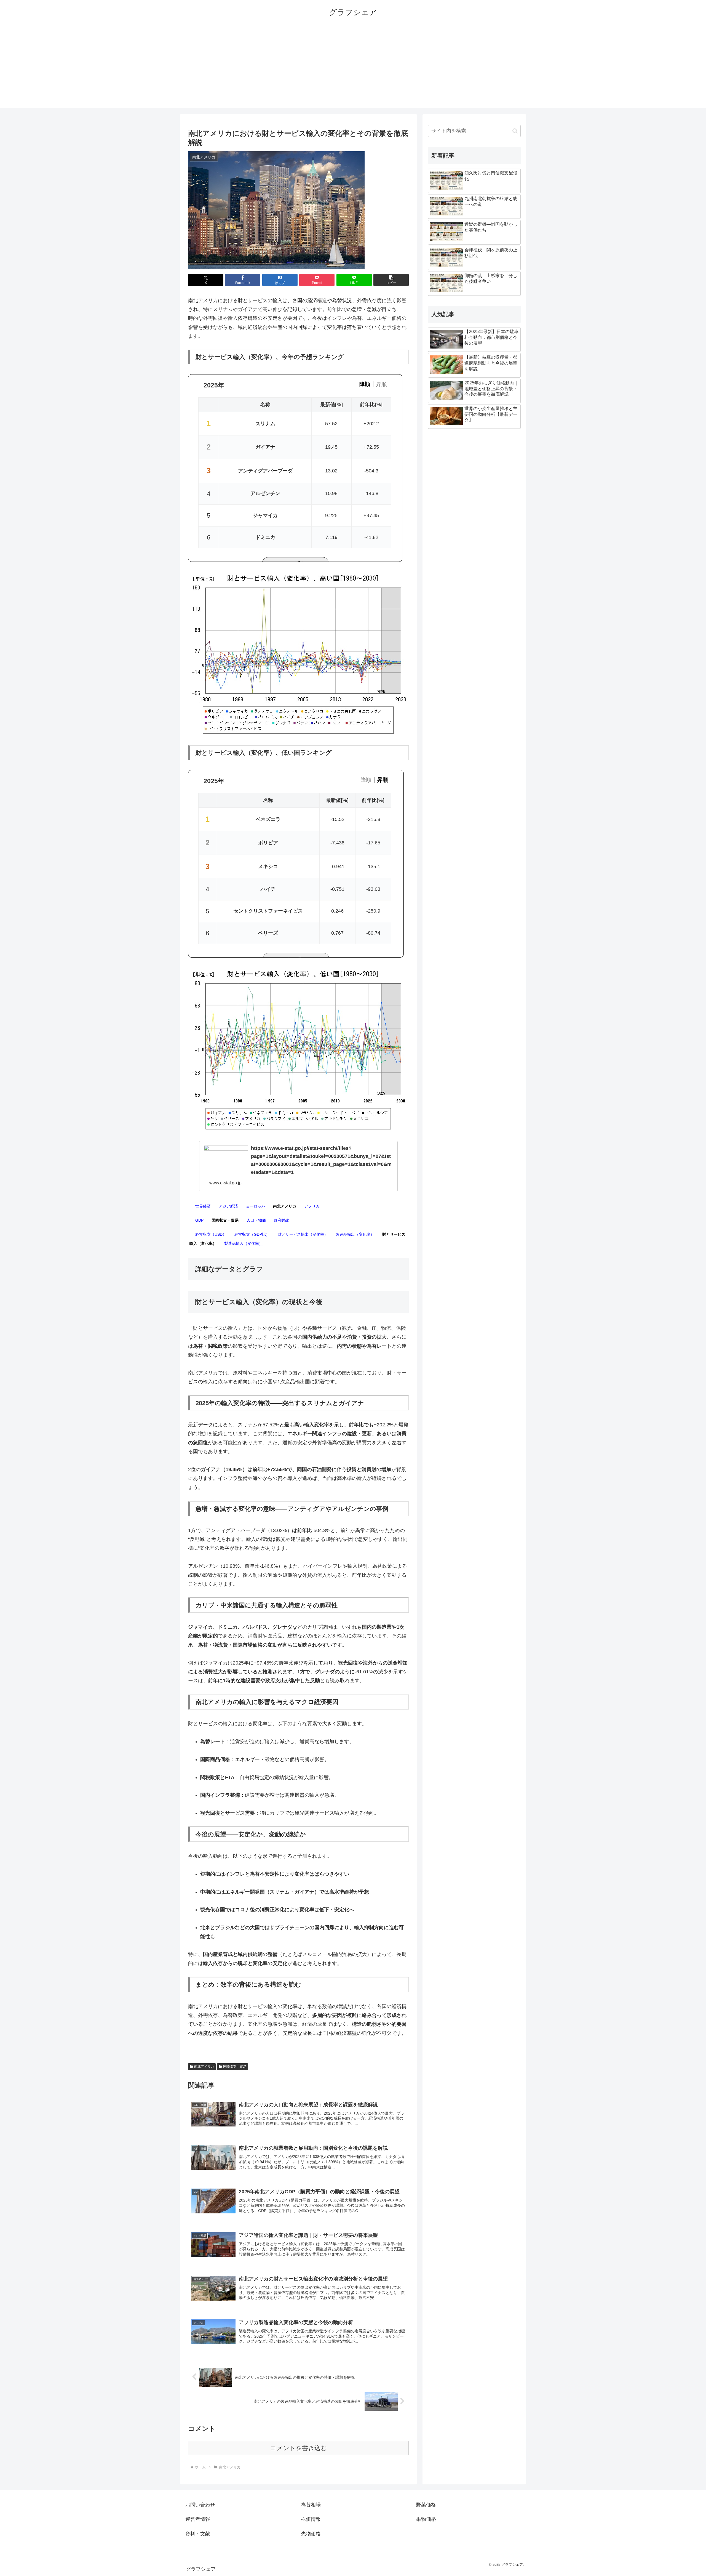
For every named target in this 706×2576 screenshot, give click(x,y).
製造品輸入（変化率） (244, 1243)
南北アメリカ (204, 2067)
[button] (391, 280)
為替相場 (311, 2505)
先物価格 (311, 2534)
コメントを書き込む (299, 2448)
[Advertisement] (353, 69)
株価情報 (311, 2519)
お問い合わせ (200, 2505)
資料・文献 (198, 2534)
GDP (199, 1220)
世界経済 (203, 1206)
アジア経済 (228, 1206)
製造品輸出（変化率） (355, 1234)
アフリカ (312, 1206)
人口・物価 (256, 1220)
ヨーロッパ (256, 1206)
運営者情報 (198, 2519)
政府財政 (281, 1220)
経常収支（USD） (211, 1234)
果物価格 (426, 2519)
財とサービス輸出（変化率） (303, 1234)
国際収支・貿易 (235, 2067)
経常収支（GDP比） (252, 1234)
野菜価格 (426, 2505)
